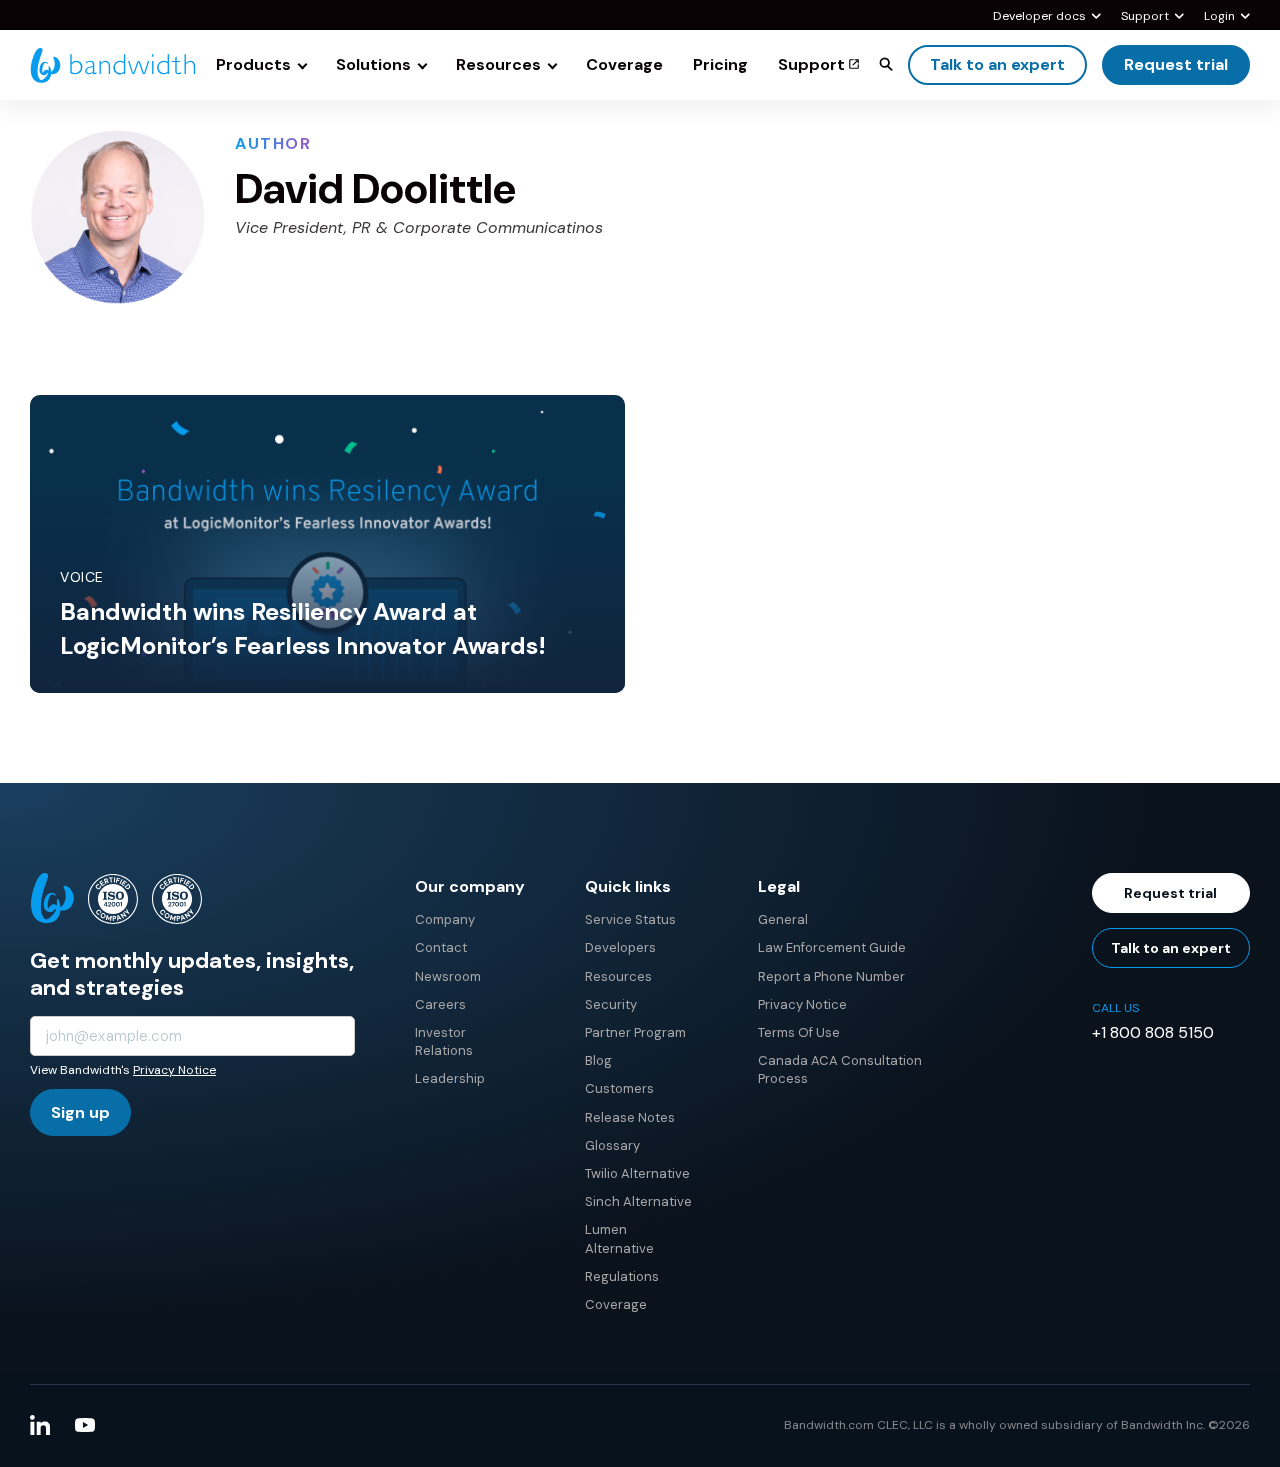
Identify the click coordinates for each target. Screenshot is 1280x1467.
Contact (441, 947)
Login (1219, 17)
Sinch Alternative (638, 1201)
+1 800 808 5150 (1153, 1032)
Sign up (80, 1112)
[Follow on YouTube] (85, 1425)
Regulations (622, 1276)
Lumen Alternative (619, 1238)
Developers (620, 947)
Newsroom (448, 976)
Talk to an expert (997, 64)
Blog (598, 1060)
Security (611, 1004)
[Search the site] (886, 64)
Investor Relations (444, 1041)
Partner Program (635, 1032)
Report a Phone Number (831, 976)
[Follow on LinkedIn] (40, 1425)
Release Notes (630, 1117)
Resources (618, 976)
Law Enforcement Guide (832, 947)
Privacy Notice (174, 1070)
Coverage (616, 1304)
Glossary (612, 1145)
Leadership (450, 1078)
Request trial (1176, 64)
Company (445, 919)
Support (1145, 17)
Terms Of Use (799, 1032)
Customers (619, 1088)
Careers (440, 1004)
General (783, 919)
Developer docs (1039, 17)
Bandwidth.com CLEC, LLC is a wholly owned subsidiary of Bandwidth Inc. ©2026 (1017, 1425)
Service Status (630, 919)
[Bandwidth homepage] (113, 65)
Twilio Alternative (637, 1173)
